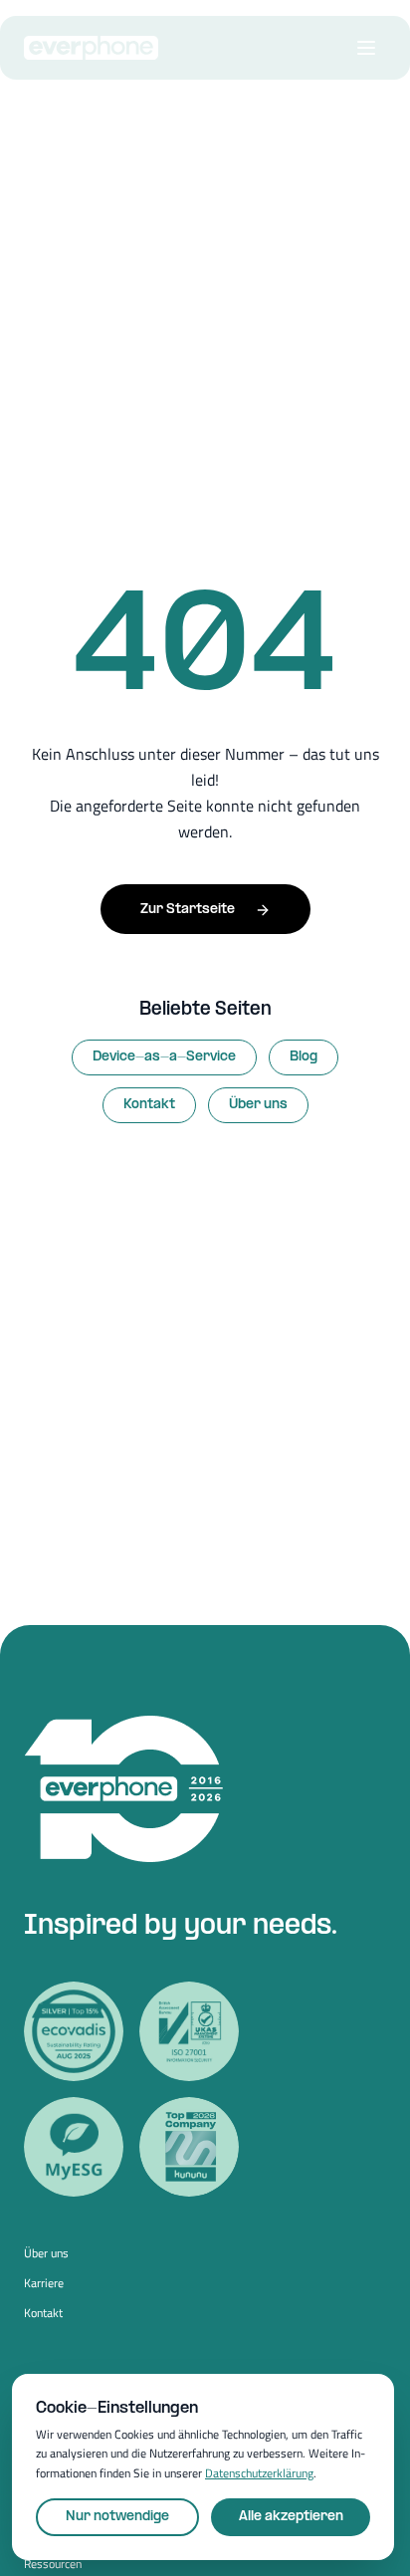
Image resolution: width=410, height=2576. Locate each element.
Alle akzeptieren (291, 2517)
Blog (304, 1057)
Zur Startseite (188, 910)
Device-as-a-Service (164, 1057)
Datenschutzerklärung (259, 2473)
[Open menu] (366, 48)
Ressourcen (53, 2564)
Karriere (44, 2283)
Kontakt (149, 1105)
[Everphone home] (91, 48)
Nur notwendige (117, 2517)
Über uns (258, 1105)
